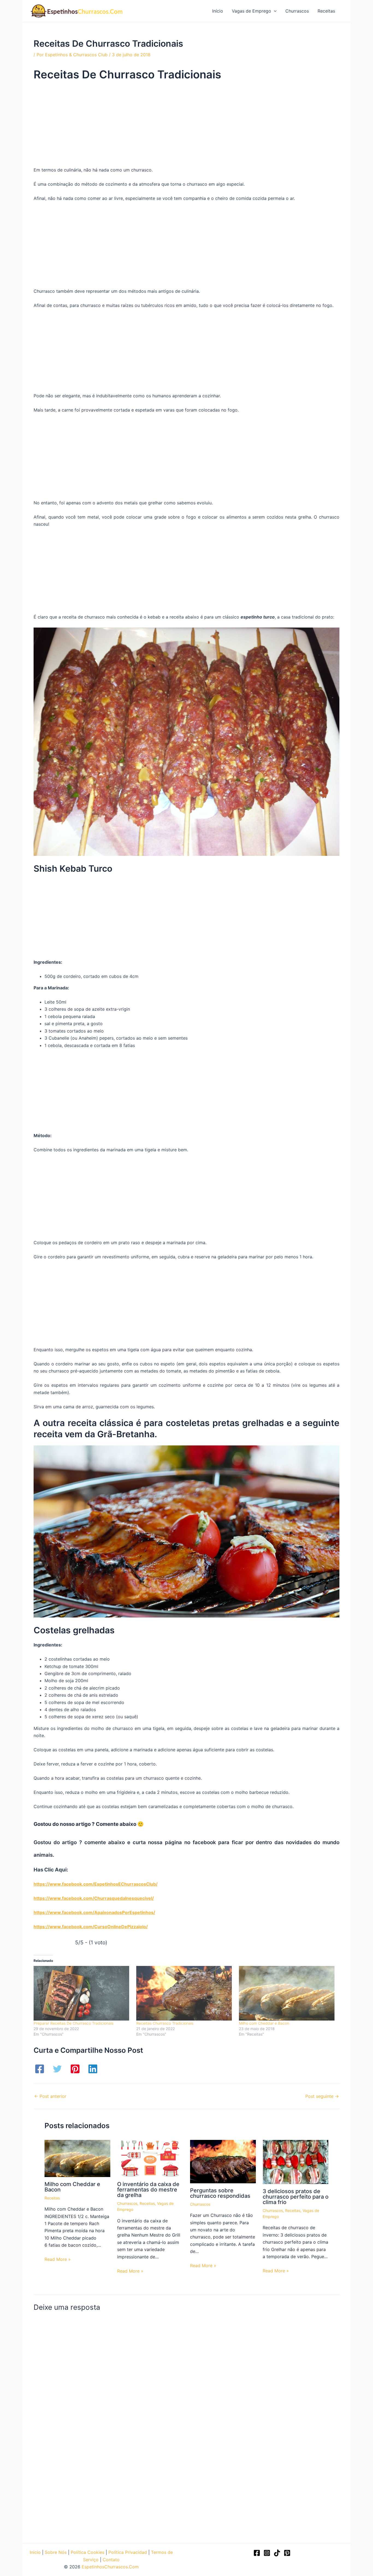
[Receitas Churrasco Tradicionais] (185, 1993)
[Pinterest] (75, 2069)
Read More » (58, 2259)
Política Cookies (88, 2552)
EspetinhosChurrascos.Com (110, 2567)
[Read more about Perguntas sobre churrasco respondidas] (223, 2161)
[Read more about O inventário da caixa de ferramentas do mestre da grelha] (150, 2158)
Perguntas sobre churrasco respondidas (220, 2193)
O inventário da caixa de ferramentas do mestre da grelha (148, 2190)
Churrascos (127, 2203)
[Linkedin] (93, 2069)
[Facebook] (40, 2069)
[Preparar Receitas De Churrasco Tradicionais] (82, 1993)
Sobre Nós (56, 2552)
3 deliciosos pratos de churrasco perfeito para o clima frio (296, 2197)
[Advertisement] (187, 126)
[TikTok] (277, 2553)
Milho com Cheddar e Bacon (264, 2023)
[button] (274, 11)
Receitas (52, 2198)
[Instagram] (267, 2553)
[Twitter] (57, 2069)
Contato (111, 2560)
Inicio (35, 2552)
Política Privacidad (128, 2552)
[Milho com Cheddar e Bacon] (288, 1993)
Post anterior (50, 2096)
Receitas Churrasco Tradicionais (165, 2023)
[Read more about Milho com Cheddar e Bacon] (77, 2158)
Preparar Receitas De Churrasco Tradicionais (73, 2023)
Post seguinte (322, 2096)
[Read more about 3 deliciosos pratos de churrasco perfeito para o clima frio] (296, 2161)
